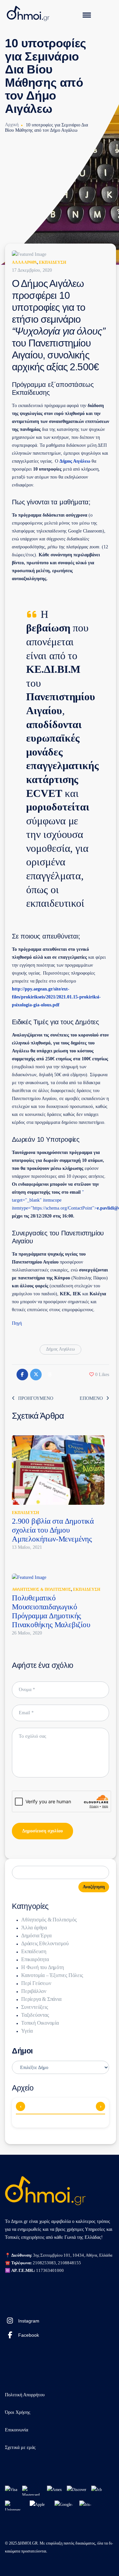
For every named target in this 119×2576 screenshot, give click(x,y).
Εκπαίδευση (53, 262)
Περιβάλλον (34, 1991)
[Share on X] (36, 1375)
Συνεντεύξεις (35, 2007)
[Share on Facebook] (22, 1375)
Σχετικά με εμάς (20, 2447)
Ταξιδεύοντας (35, 2015)
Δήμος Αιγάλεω (75, 461)
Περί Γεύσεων (36, 1983)
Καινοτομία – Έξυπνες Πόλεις (52, 1975)
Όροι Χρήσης (18, 2412)
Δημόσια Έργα (36, 1935)
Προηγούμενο (36, 1398)
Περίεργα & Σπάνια (41, 1999)
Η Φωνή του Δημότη (42, 1967)
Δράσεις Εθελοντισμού (45, 1943)
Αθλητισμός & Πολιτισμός (41, 1589)
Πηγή (17, 1323)
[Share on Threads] (49, 1375)
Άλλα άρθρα (24, 262)
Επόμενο (91, 1398)
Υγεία (27, 2031)
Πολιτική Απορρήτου (25, 2395)
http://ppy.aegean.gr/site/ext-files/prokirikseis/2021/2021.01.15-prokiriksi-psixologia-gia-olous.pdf (56, 997)
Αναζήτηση (94, 1887)
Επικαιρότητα (35, 1959)
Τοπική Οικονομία (40, 2023)
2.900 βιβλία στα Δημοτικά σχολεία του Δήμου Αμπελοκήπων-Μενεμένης (53, 1530)
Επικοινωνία (17, 2430)
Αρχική (12, 125)
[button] (99, 1375)
